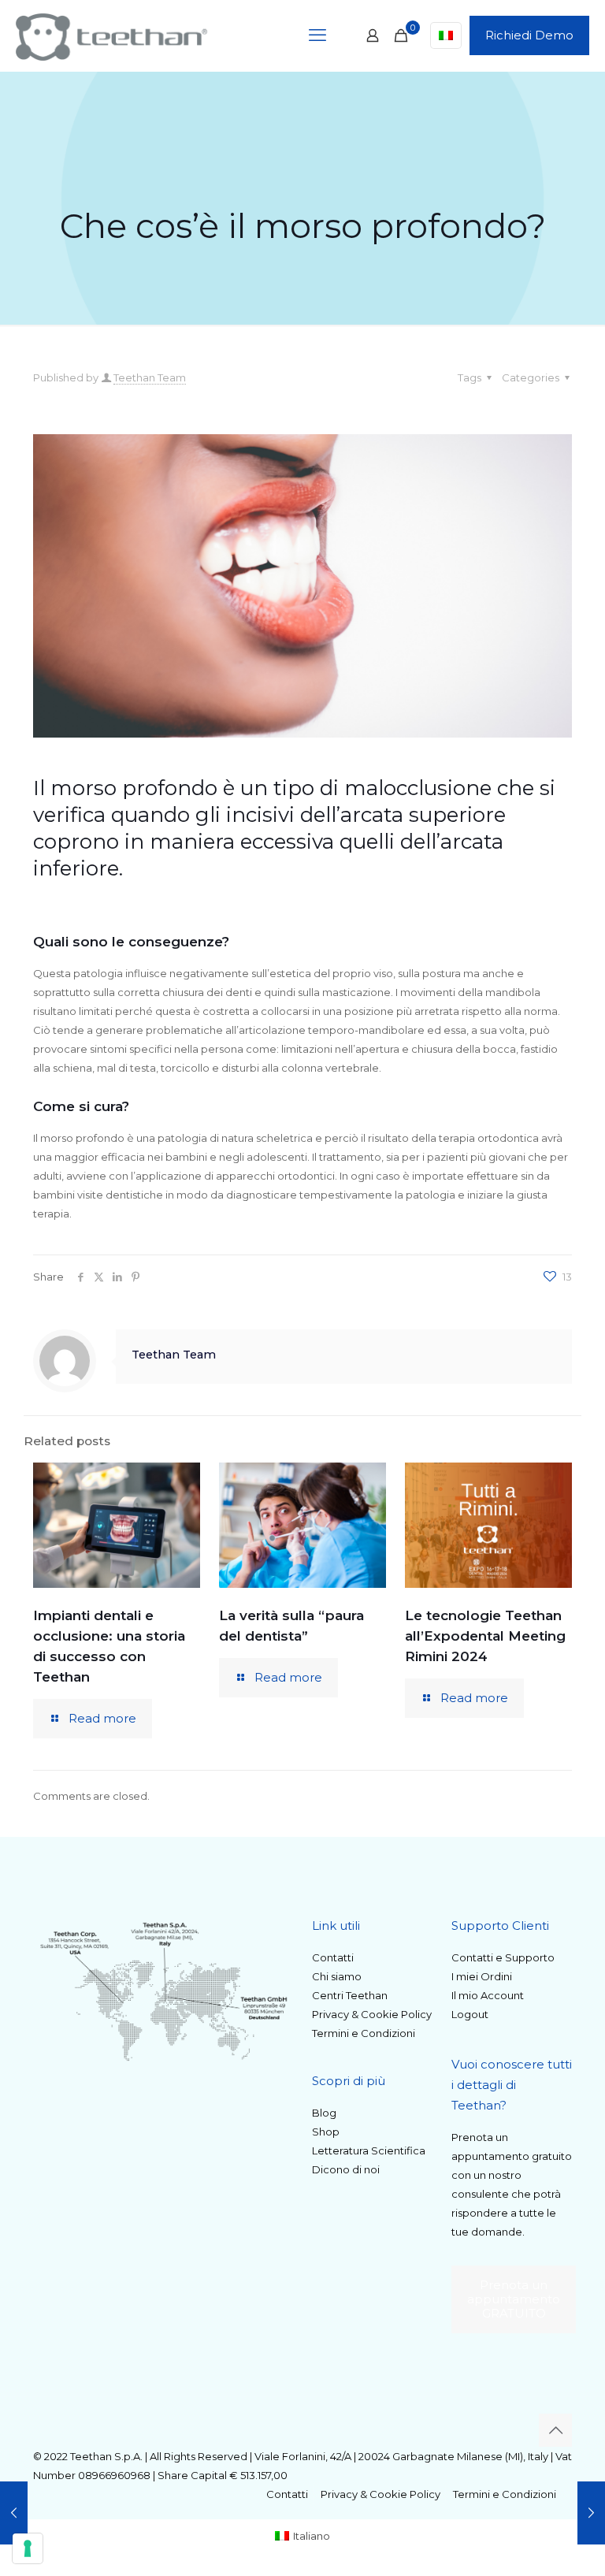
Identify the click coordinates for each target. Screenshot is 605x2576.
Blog (324, 2113)
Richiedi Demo (529, 35)
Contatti (333, 1957)
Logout (470, 2014)
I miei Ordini (482, 1976)
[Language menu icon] (446, 35)
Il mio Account (488, 1995)
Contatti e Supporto (503, 1957)
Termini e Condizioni (364, 2033)
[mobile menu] (317, 35)
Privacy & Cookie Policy (372, 2014)
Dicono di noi (346, 2169)
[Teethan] (111, 35)
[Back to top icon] (555, 2430)
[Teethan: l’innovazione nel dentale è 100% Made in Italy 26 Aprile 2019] (591, 2513)
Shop (326, 2132)
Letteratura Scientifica (369, 2150)
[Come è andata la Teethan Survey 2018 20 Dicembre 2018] (14, 2513)
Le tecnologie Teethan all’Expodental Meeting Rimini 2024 (485, 1636)
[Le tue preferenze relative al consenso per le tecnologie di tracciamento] (28, 2548)
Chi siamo (337, 1976)
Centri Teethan (350, 1995)
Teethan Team (150, 377)
